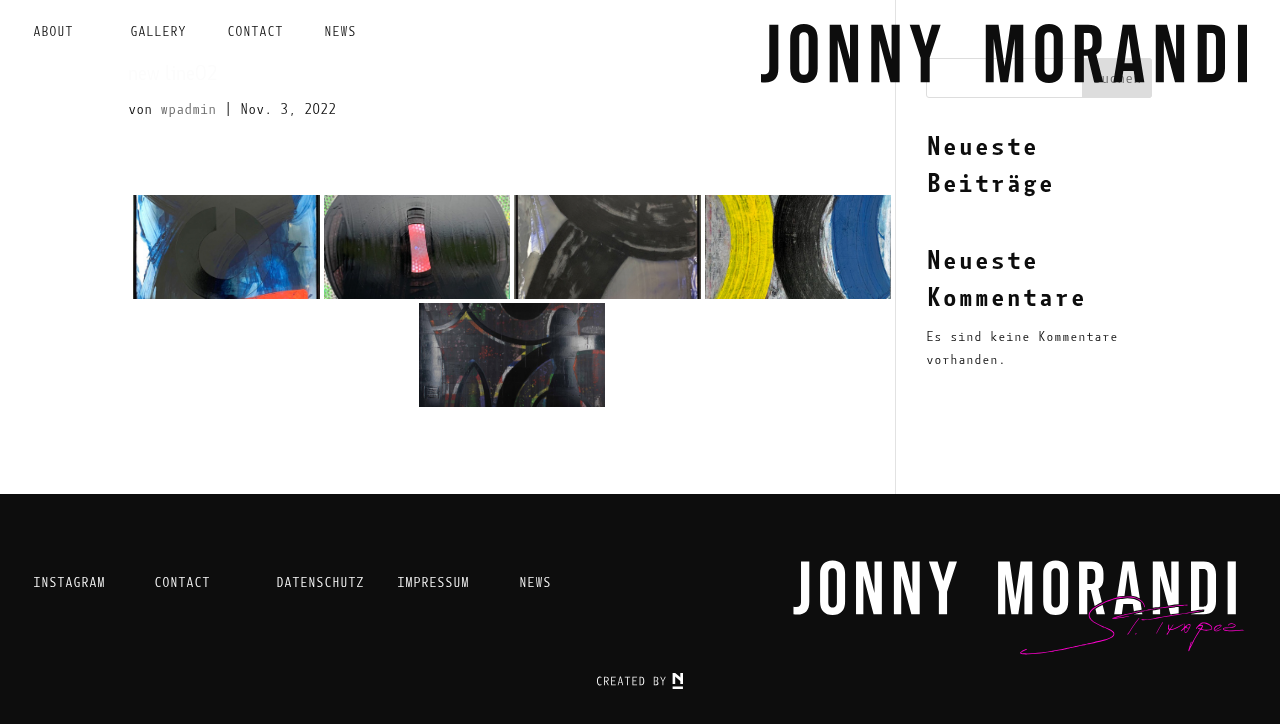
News (340, 32)
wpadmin (188, 109)
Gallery (158, 32)
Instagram (69, 583)
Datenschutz (320, 583)
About (53, 32)
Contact (255, 32)
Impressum (433, 583)
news (535, 583)
